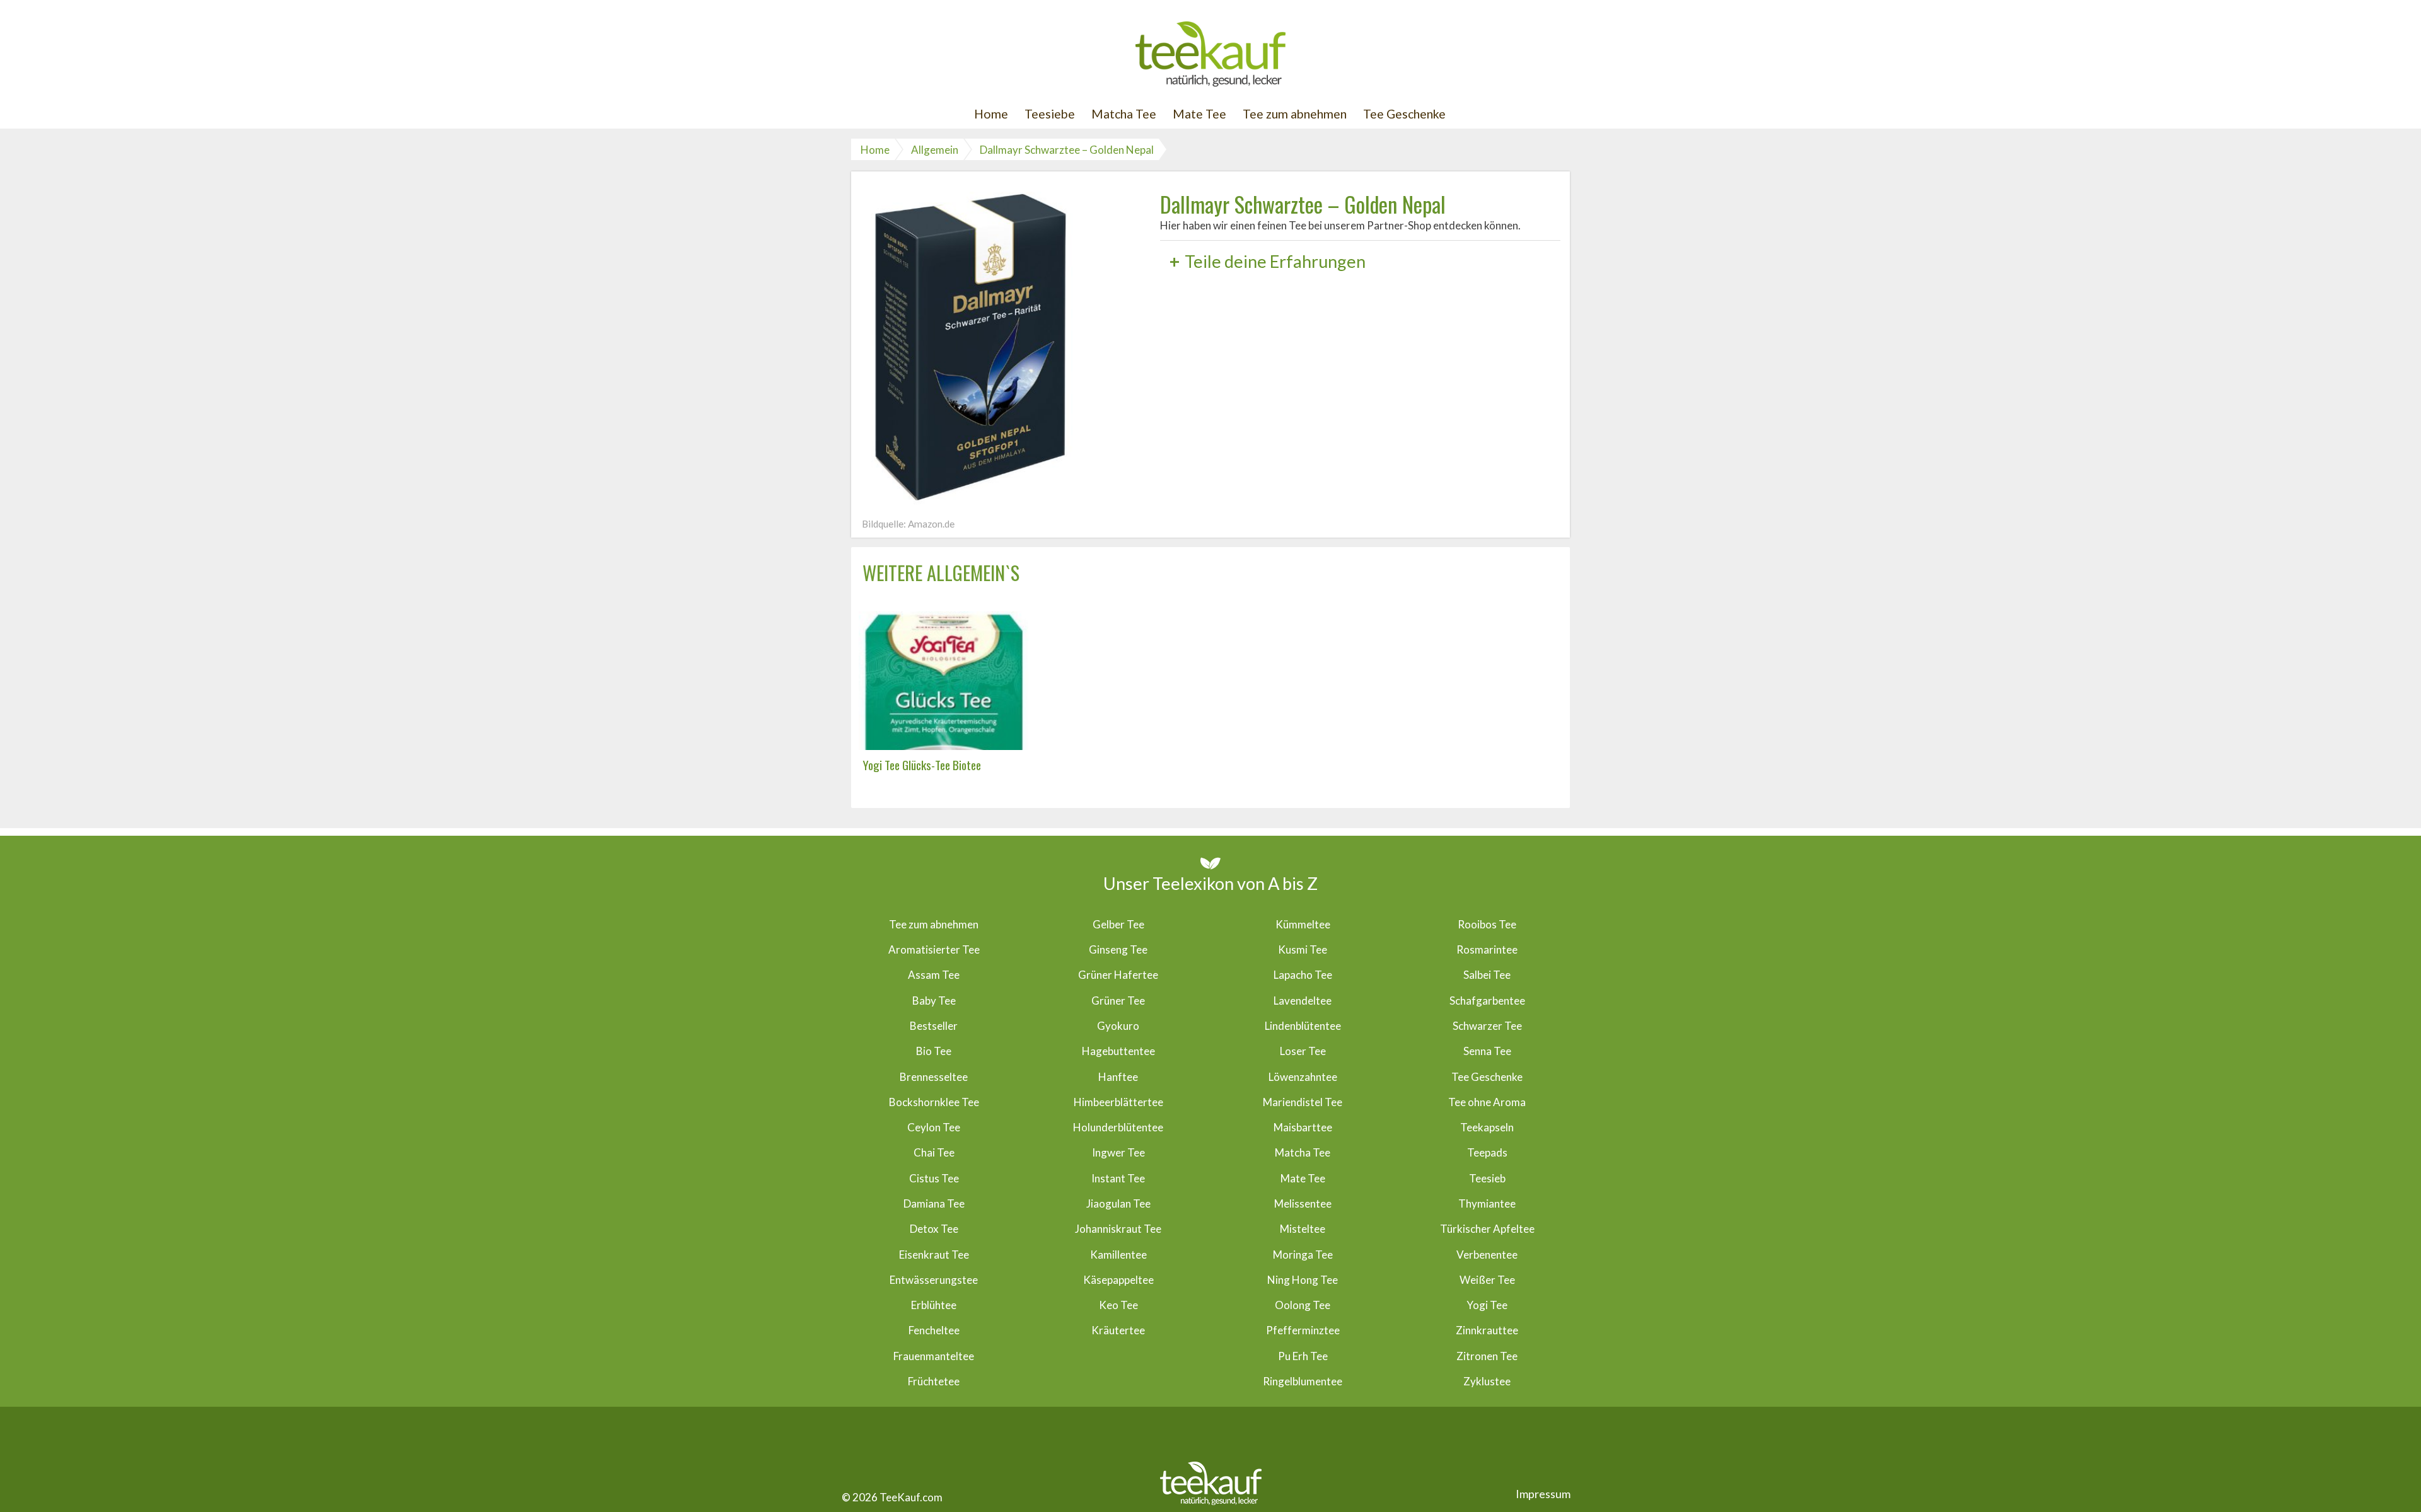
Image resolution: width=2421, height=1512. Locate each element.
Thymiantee (1487, 1203)
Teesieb (1487, 1178)
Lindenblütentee (1303, 1026)
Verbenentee (1487, 1255)
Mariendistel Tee (1303, 1102)
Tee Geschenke (1404, 114)
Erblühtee (934, 1305)
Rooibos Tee (1487, 924)
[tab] (1360, 261)
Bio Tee (934, 1051)
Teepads (1487, 1152)
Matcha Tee (1124, 114)
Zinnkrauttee (1487, 1330)
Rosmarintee (1487, 949)
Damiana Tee (934, 1203)
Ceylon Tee (934, 1127)
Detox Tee (934, 1229)
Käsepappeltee (1118, 1280)
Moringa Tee (1303, 1255)
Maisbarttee (1303, 1127)
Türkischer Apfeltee (1487, 1229)
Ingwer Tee (1118, 1152)
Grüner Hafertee (1118, 975)
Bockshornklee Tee (934, 1102)
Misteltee (1303, 1229)
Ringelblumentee (1303, 1381)
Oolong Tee (1303, 1305)
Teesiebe (1050, 114)
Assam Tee (934, 975)
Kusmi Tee (1303, 949)
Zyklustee (1487, 1381)
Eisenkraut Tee (934, 1255)
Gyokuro (1118, 1026)
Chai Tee (934, 1152)
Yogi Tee (1487, 1305)
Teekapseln (1487, 1127)
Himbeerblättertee (1118, 1102)
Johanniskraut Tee (1118, 1229)
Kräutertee (1118, 1330)
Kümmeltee (1303, 924)
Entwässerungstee (934, 1280)
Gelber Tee (1118, 924)
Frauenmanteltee (934, 1356)
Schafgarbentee (1487, 1001)
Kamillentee (1118, 1255)
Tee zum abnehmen (1295, 114)
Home (991, 114)
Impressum (1543, 1494)
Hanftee (1118, 1077)
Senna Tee (1487, 1051)
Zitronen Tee (1487, 1356)
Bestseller (934, 1026)
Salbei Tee (1487, 975)
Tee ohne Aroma (1487, 1102)
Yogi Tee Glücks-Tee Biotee (922, 765)
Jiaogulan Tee (1118, 1203)
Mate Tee (1199, 114)
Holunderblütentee (1118, 1127)
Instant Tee (1118, 1178)
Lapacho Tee (1303, 975)
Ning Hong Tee (1303, 1280)
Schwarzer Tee (1487, 1026)
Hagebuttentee (1118, 1051)
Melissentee (1303, 1203)
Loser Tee (1303, 1051)
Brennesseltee (934, 1077)
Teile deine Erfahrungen (1268, 261)
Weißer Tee (1487, 1280)
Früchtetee (934, 1381)
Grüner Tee (1118, 1001)
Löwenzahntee (1303, 1077)
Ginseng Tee (1118, 949)
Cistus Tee (934, 1178)
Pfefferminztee (1303, 1330)
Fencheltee (934, 1330)
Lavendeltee (1303, 1001)
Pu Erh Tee (1303, 1356)
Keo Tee (1118, 1305)
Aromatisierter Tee (934, 949)
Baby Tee (934, 1001)
